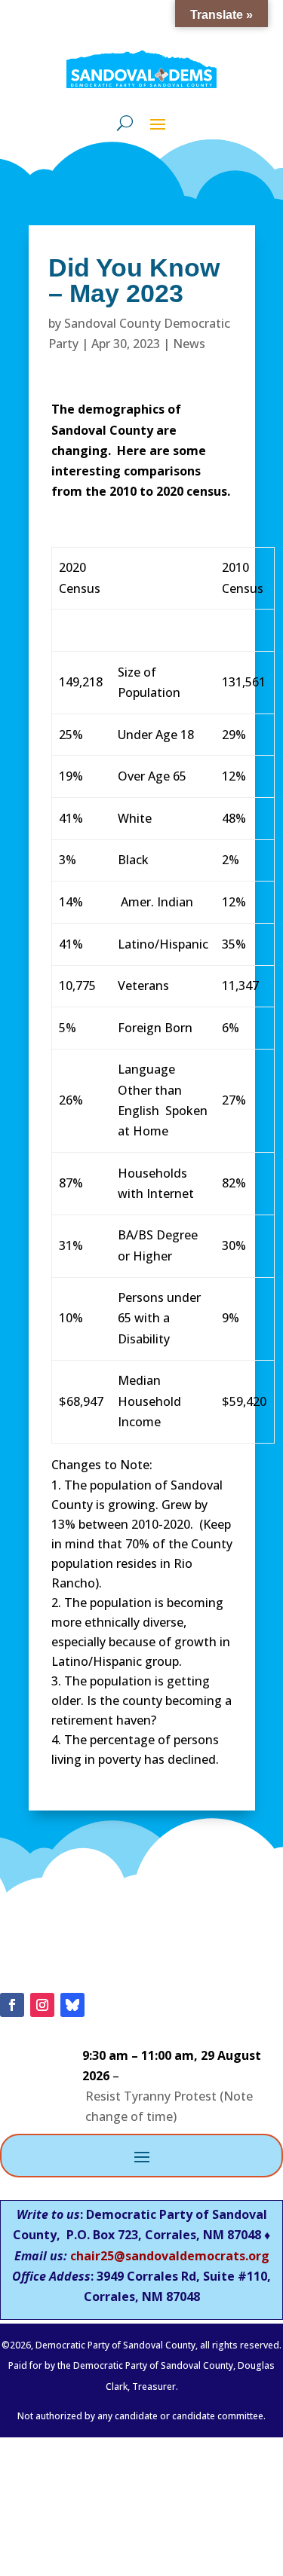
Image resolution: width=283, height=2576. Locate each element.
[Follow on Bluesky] (72, 2005)
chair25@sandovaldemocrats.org (170, 2256)
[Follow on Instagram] (42, 2005)
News (189, 344)
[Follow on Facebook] (12, 2005)
